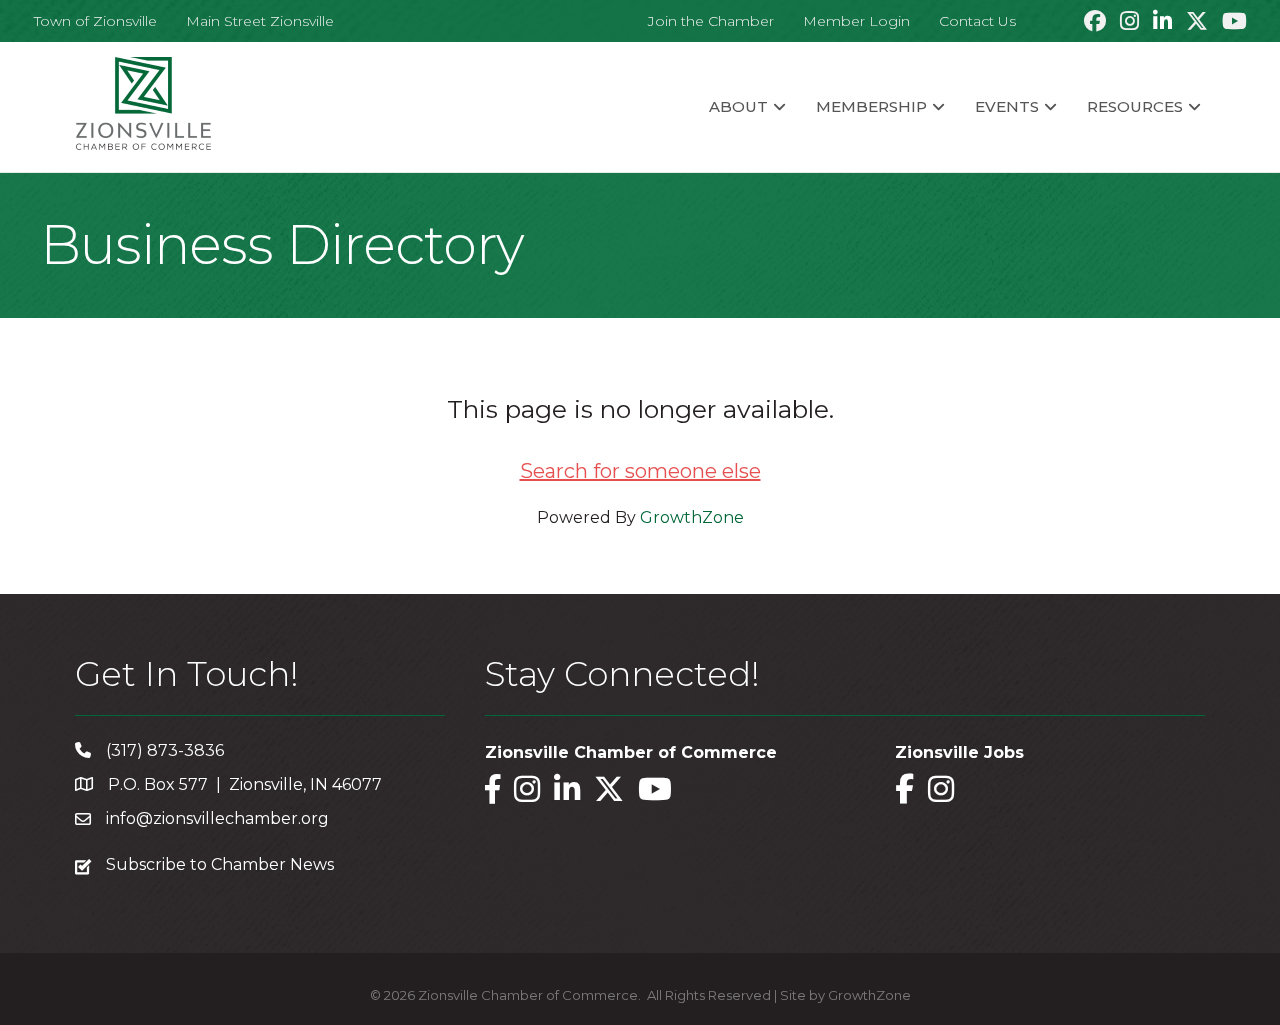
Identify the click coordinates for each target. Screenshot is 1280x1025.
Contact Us (977, 21)
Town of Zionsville (95, 21)
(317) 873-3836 (165, 750)
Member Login (856, 21)
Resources (1135, 106)
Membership (871, 106)
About (738, 106)
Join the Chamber (711, 21)
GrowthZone (692, 517)
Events (1007, 106)
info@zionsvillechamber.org (217, 818)
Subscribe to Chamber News (220, 864)
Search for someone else (640, 471)
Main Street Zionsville (260, 21)
